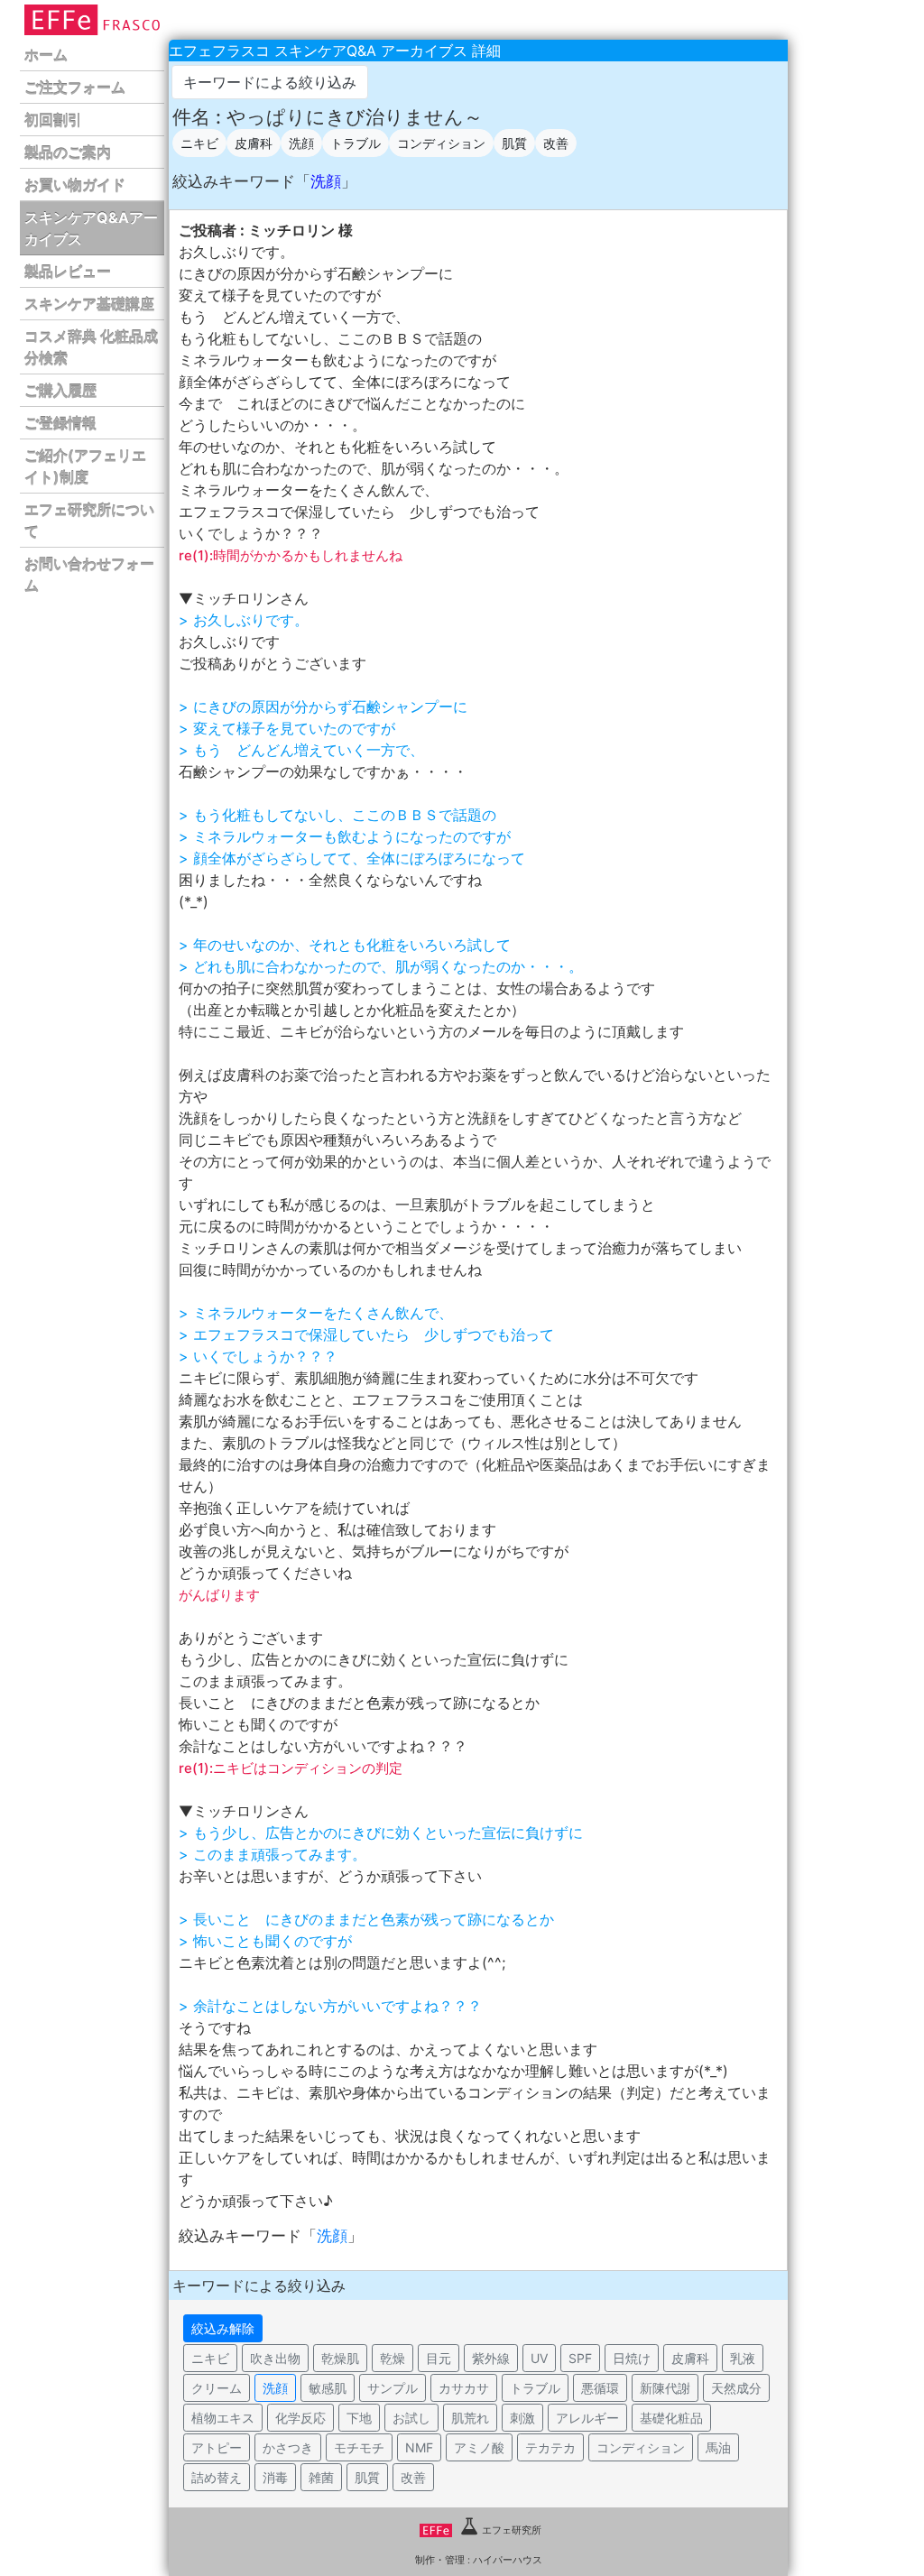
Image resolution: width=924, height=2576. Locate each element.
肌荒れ (470, 2418)
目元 (439, 2358)
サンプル (393, 2388)
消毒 (275, 2477)
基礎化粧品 (671, 2418)
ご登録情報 (60, 423)
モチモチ (359, 2447)
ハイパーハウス (508, 2560)
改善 (556, 143)
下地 (359, 2418)
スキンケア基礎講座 (89, 304)
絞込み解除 (223, 2328)
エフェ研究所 (512, 2530)
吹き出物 (275, 2358)
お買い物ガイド (75, 185)
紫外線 (491, 2358)
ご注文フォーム (75, 88)
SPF (580, 2358)
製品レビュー (68, 272)
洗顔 (301, 143)
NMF (419, 2447)
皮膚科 (254, 143)
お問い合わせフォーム (89, 575)
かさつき (288, 2447)
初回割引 (53, 120)
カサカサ (464, 2388)
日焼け (632, 2358)
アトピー (217, 2447)
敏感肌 (328, 2388)
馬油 (718, 2447)
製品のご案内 (68, 152)
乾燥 (393, 2358)
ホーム (46, 55)
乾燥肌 (340, 2358)
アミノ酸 (479, 2447)
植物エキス (223, 2418)
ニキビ (199, 143)
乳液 (743, 2358)
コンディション (441, 143)
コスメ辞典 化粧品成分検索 (91, 347)
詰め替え (217, 2477)
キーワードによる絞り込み (270, 82)
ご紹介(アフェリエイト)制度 (85, 466)
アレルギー (587, 2418)
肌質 (514, 143)
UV (539, 2358)
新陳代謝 (665, 2388)
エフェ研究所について (89, 521)
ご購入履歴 (60, 391)
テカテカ (550, 2447)
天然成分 (736, 2388)
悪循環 (600, 2388)
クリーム (217, 2388)
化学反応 (300, 2418)
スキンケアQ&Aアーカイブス (91, 228)
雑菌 (321, 2477)
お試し (411, 2418)
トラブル (356, 143)
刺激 (522, 2418)
